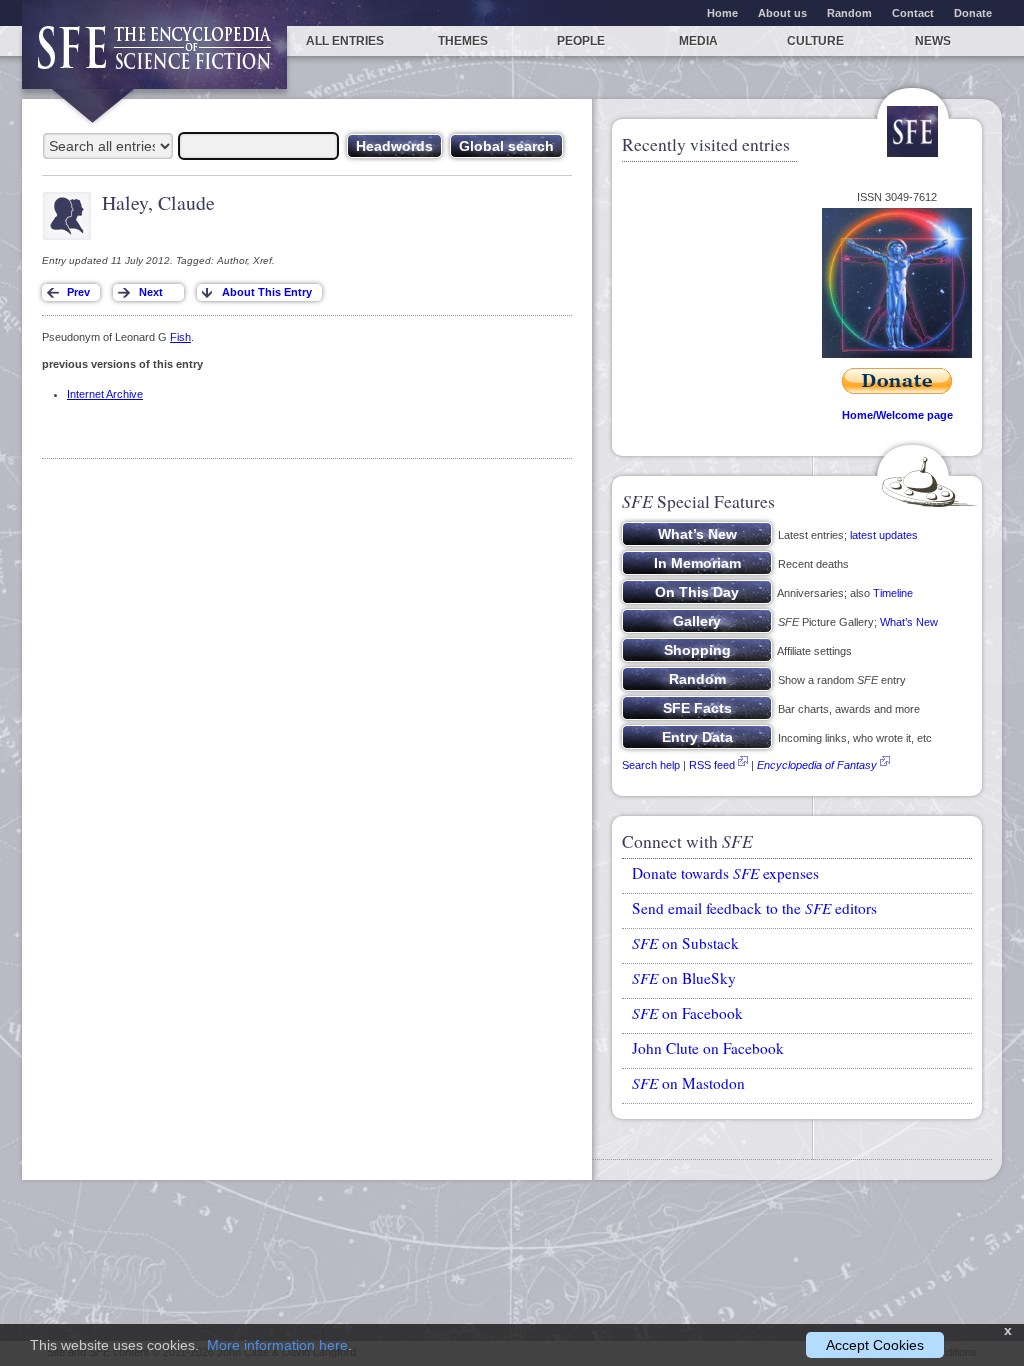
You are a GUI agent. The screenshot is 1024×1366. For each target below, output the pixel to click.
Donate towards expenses (725, 873)
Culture (815, 41)
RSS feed (712, 765)
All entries (345, 41)
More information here (277, 1345)
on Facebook (687, 1013)
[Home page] (154, 57)
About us (782, 13)
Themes (463, 41)
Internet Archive (105, 394)
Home (722, 13)
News (933, 41)
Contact (913, 13)
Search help (651, 765)
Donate (973, 13)
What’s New (909, 622)
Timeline (893, 593)
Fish (180, 337)
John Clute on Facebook (708, 1048)
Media (698, 41)
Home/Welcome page (897, 415)
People (581, 41)
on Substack (685, 943)
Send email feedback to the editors (754, 908)
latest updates (884, 535)
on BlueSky (684, 978)
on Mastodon (688, 1083)
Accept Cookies (875, 1345)
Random (849, 13)
